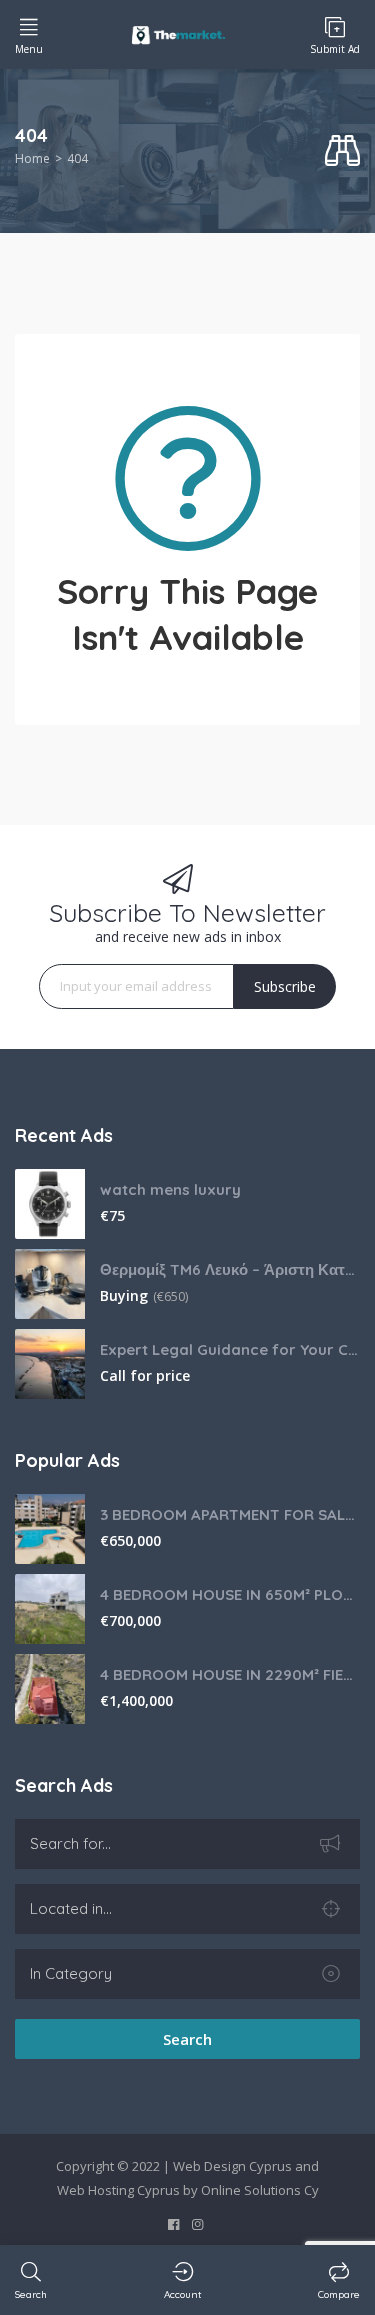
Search (187, 2039)
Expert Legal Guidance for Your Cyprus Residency (230, 1349)
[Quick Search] (342, 151)
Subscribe (285, 986)
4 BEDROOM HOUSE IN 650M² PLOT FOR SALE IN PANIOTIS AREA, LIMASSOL (230, 1594)
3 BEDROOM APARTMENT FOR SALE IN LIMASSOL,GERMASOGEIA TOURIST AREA (230, 1514)
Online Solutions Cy (260, 2190)
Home (32, 158)
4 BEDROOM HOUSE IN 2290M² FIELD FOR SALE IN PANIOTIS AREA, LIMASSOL (230, 1674)
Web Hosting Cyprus (118, 2190)
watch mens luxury (170, 1189)
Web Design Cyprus (232, 2166)
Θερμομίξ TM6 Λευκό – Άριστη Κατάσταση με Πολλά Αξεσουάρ (230, 1269)
